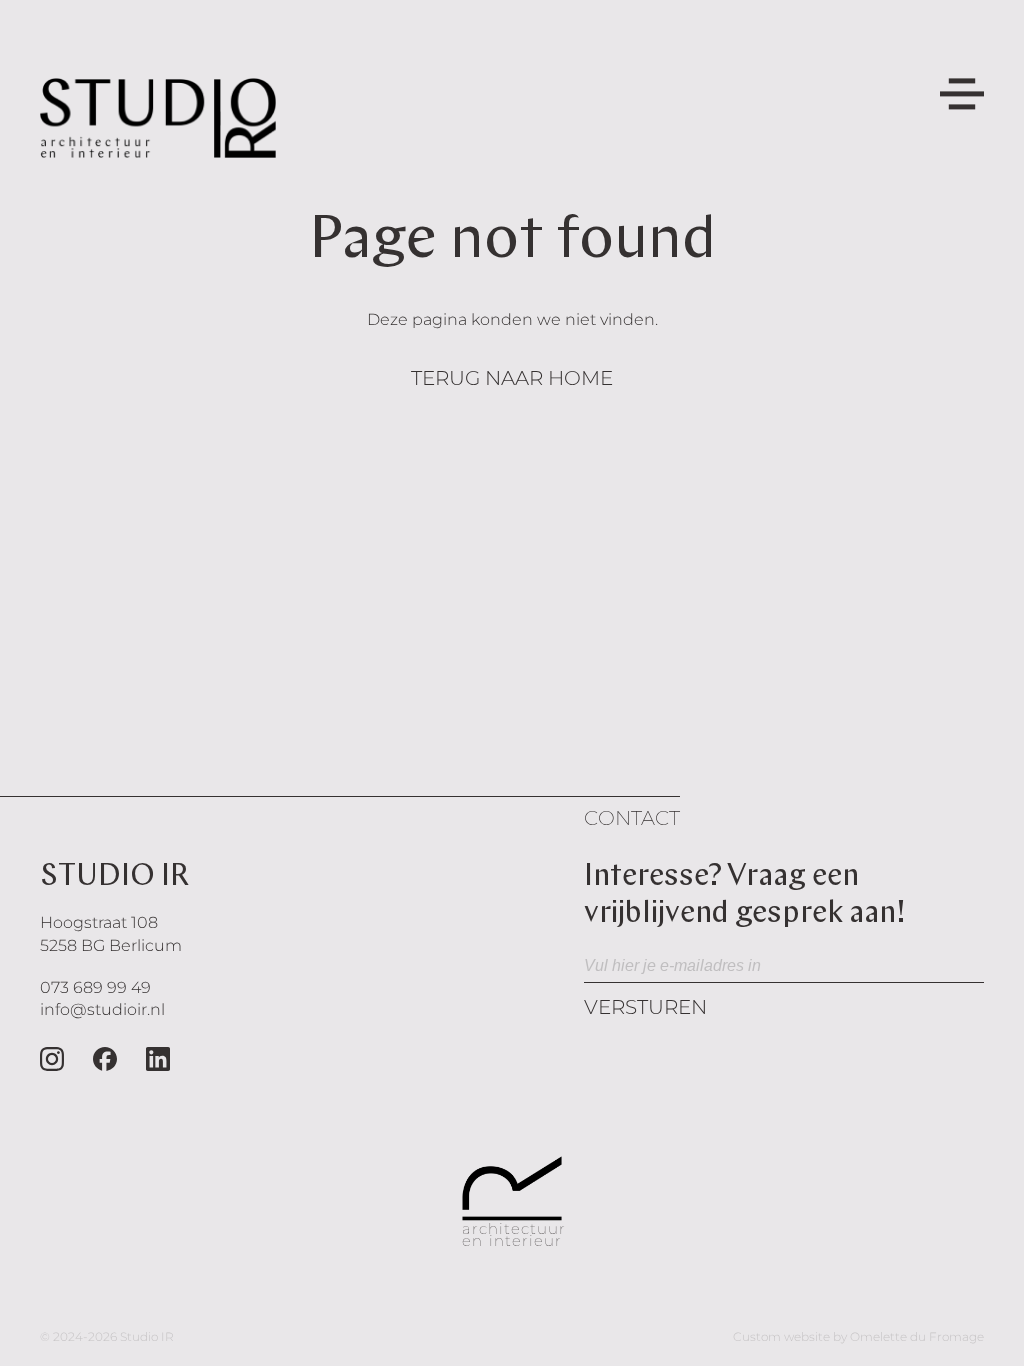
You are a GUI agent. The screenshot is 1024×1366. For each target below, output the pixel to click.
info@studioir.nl (102, 1009)
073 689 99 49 (95, 987)
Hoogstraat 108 (99, 922)
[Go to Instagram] (52, 1059)
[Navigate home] (158, 118)
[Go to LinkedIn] (158, 1059)
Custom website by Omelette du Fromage (858, 1336)
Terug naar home (512, 378)
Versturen (645, 1007)
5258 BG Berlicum (111, 945)
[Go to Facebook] (105, 1059)
